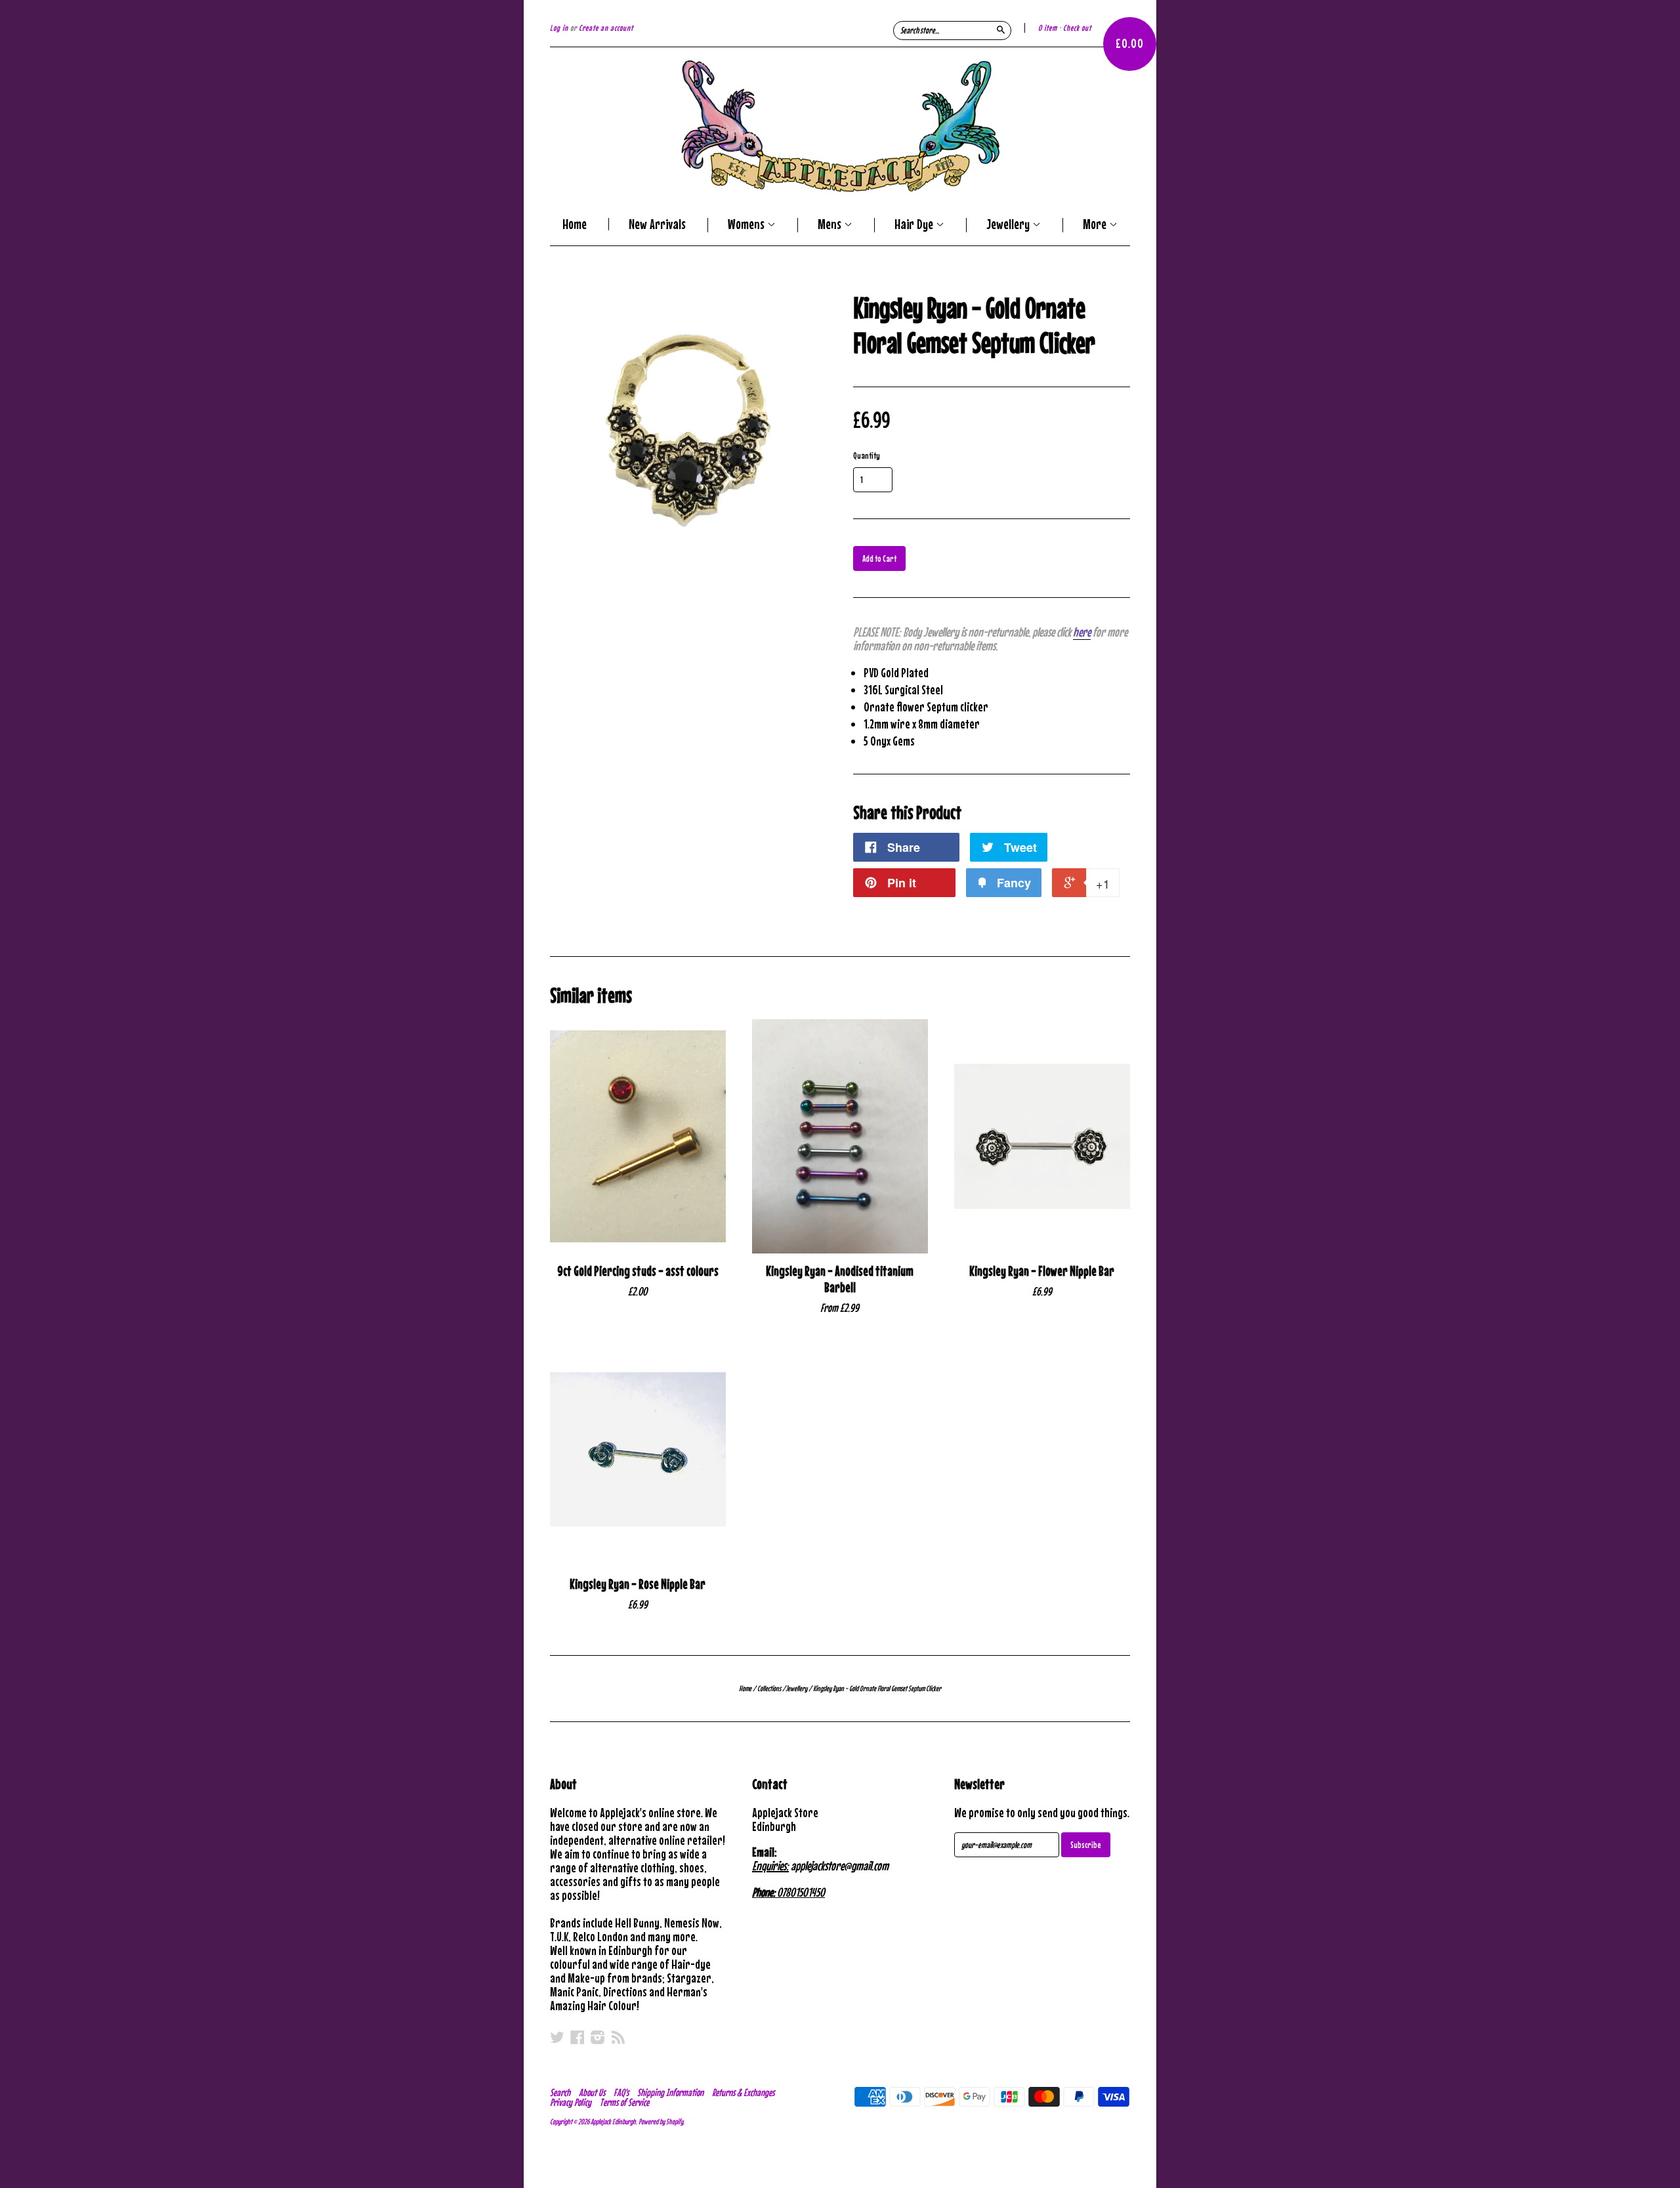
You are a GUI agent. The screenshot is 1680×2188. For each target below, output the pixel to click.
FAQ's (621, 2092)
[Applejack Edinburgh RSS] (618, 2037)
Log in (559, 28)
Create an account (606, 28)
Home (575, 224)
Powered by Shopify (661, 2122)
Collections (769, 1689)
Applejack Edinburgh (613, 2122)
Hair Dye (915, 225)
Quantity (867, 455)
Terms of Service (624, 2102)
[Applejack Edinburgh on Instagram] (598, 2037)
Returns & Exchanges (743, 2092)
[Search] (1001, 30)
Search (560, 2092)
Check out (1077, 28)
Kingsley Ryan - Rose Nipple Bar (638, 1584)
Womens (747, 225)
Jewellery (1009, 225)
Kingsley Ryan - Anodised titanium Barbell (840, 1279)
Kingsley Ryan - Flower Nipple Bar (1042, 1271)
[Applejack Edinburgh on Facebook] (577, 2037)
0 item (1048, 28)
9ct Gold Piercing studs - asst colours (638, 1271)
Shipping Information (670, 2092)
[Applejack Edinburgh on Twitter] (557, 2037)
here (1082, 632)
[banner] (840, 126)
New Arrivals (657, 224)
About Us (592, 2092)
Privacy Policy (571, 2102)
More (1096, 225)
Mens (831, 225)
